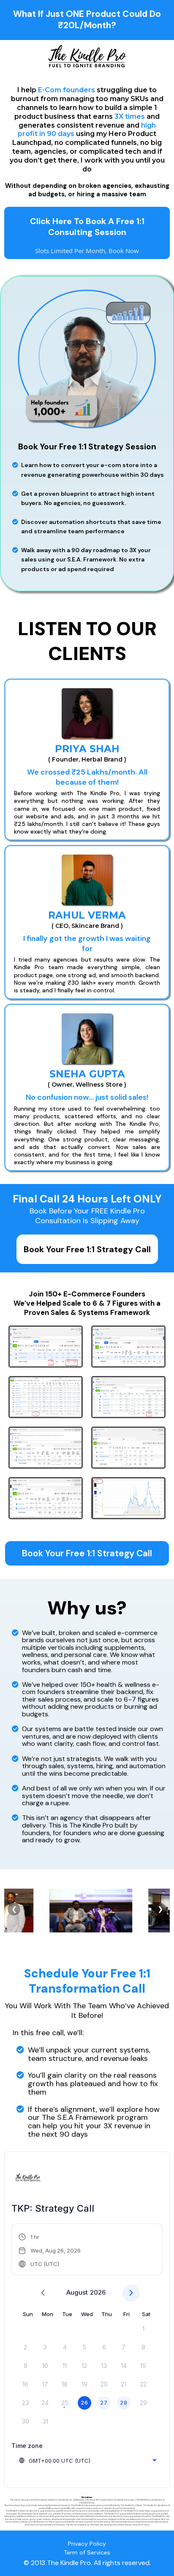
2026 (98, 2292)
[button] (50, 2250)
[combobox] (87, 2461)
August (77, 2292)
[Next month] (131, 2293)
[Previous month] (43, 2293)
